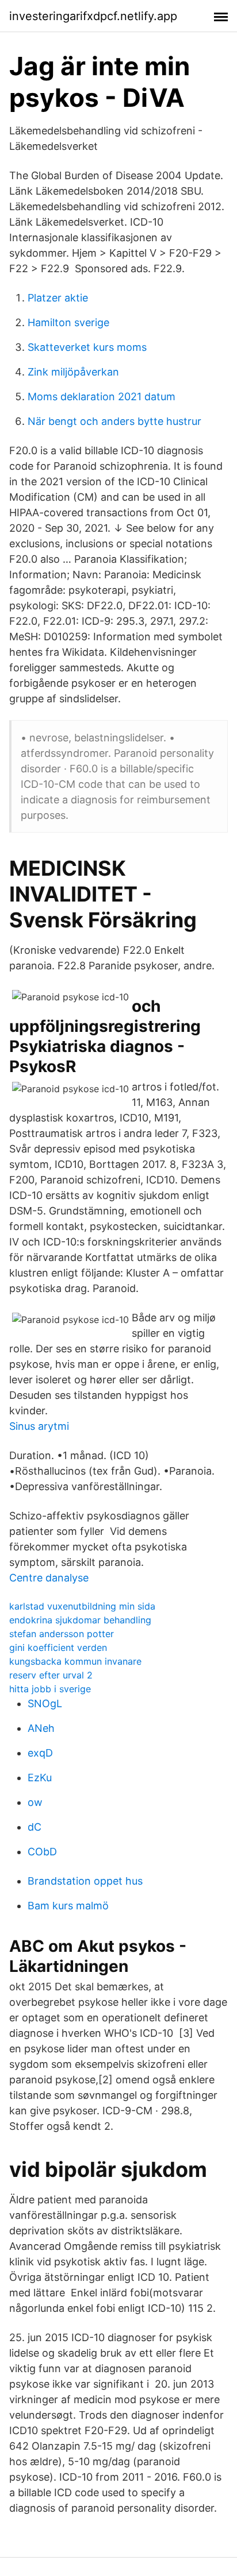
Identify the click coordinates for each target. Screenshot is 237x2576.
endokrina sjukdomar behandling (80, 1620)
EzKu (40, 1778)
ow (35, 1802)
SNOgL (45, 1703)
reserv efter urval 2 (51, 1675)
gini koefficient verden (58, 1647)
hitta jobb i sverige (50, 1689)
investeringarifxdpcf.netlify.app (93, 16)
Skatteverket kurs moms (87, 347)
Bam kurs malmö (68, 1906)
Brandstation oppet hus (85, 1881)
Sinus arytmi (39, 1426)
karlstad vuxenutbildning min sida (82, 1606)
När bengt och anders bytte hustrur (114, 421)
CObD (42, 1852)
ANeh (41, 1728)
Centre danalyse (49, 1578)
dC (35, 1827)
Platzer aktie (58, 298)
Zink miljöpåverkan (73, 372)
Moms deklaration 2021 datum (102, 397)
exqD (40, 1753)
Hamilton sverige (68, 322)
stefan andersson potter (62, 1634)
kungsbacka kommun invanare (75, 1661)
